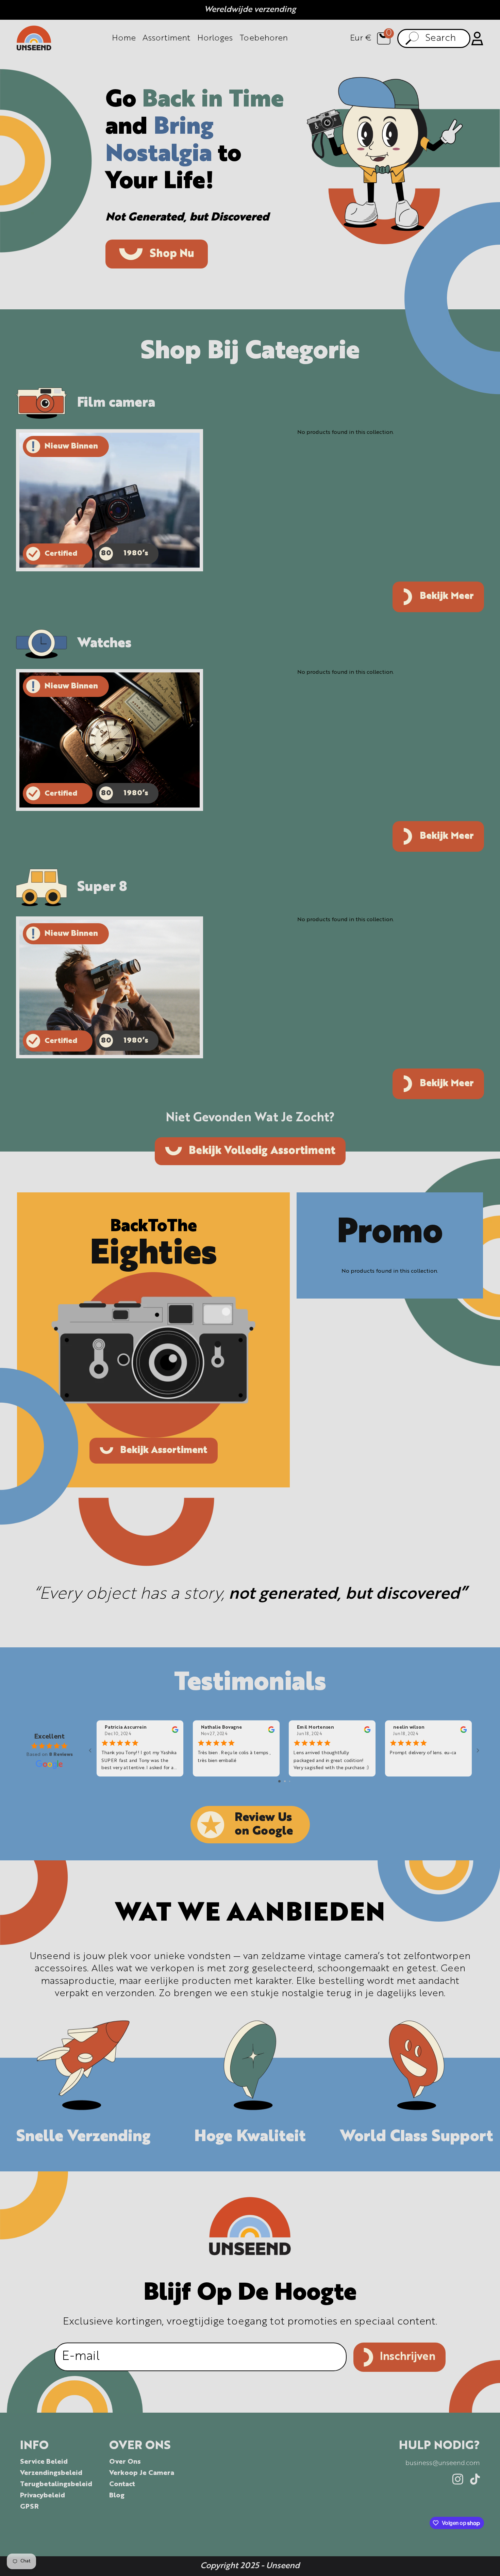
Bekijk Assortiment (164, 1451)
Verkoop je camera (142, 2473)
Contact (122, 2484)
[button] (384, 38)
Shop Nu (172, 254)
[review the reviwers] (175, 1731)
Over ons (125, 2462)
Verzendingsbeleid (51, 2473)
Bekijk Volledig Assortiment (262, 1151)
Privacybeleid (43, 2496)
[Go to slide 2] (285, 1781)
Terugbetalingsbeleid (56, 2484)
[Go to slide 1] (279, 1781)
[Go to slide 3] (290, 1781)
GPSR (29, 2507)
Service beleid (44, 2462)
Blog (117, 2496)
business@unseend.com (443, 2463)
